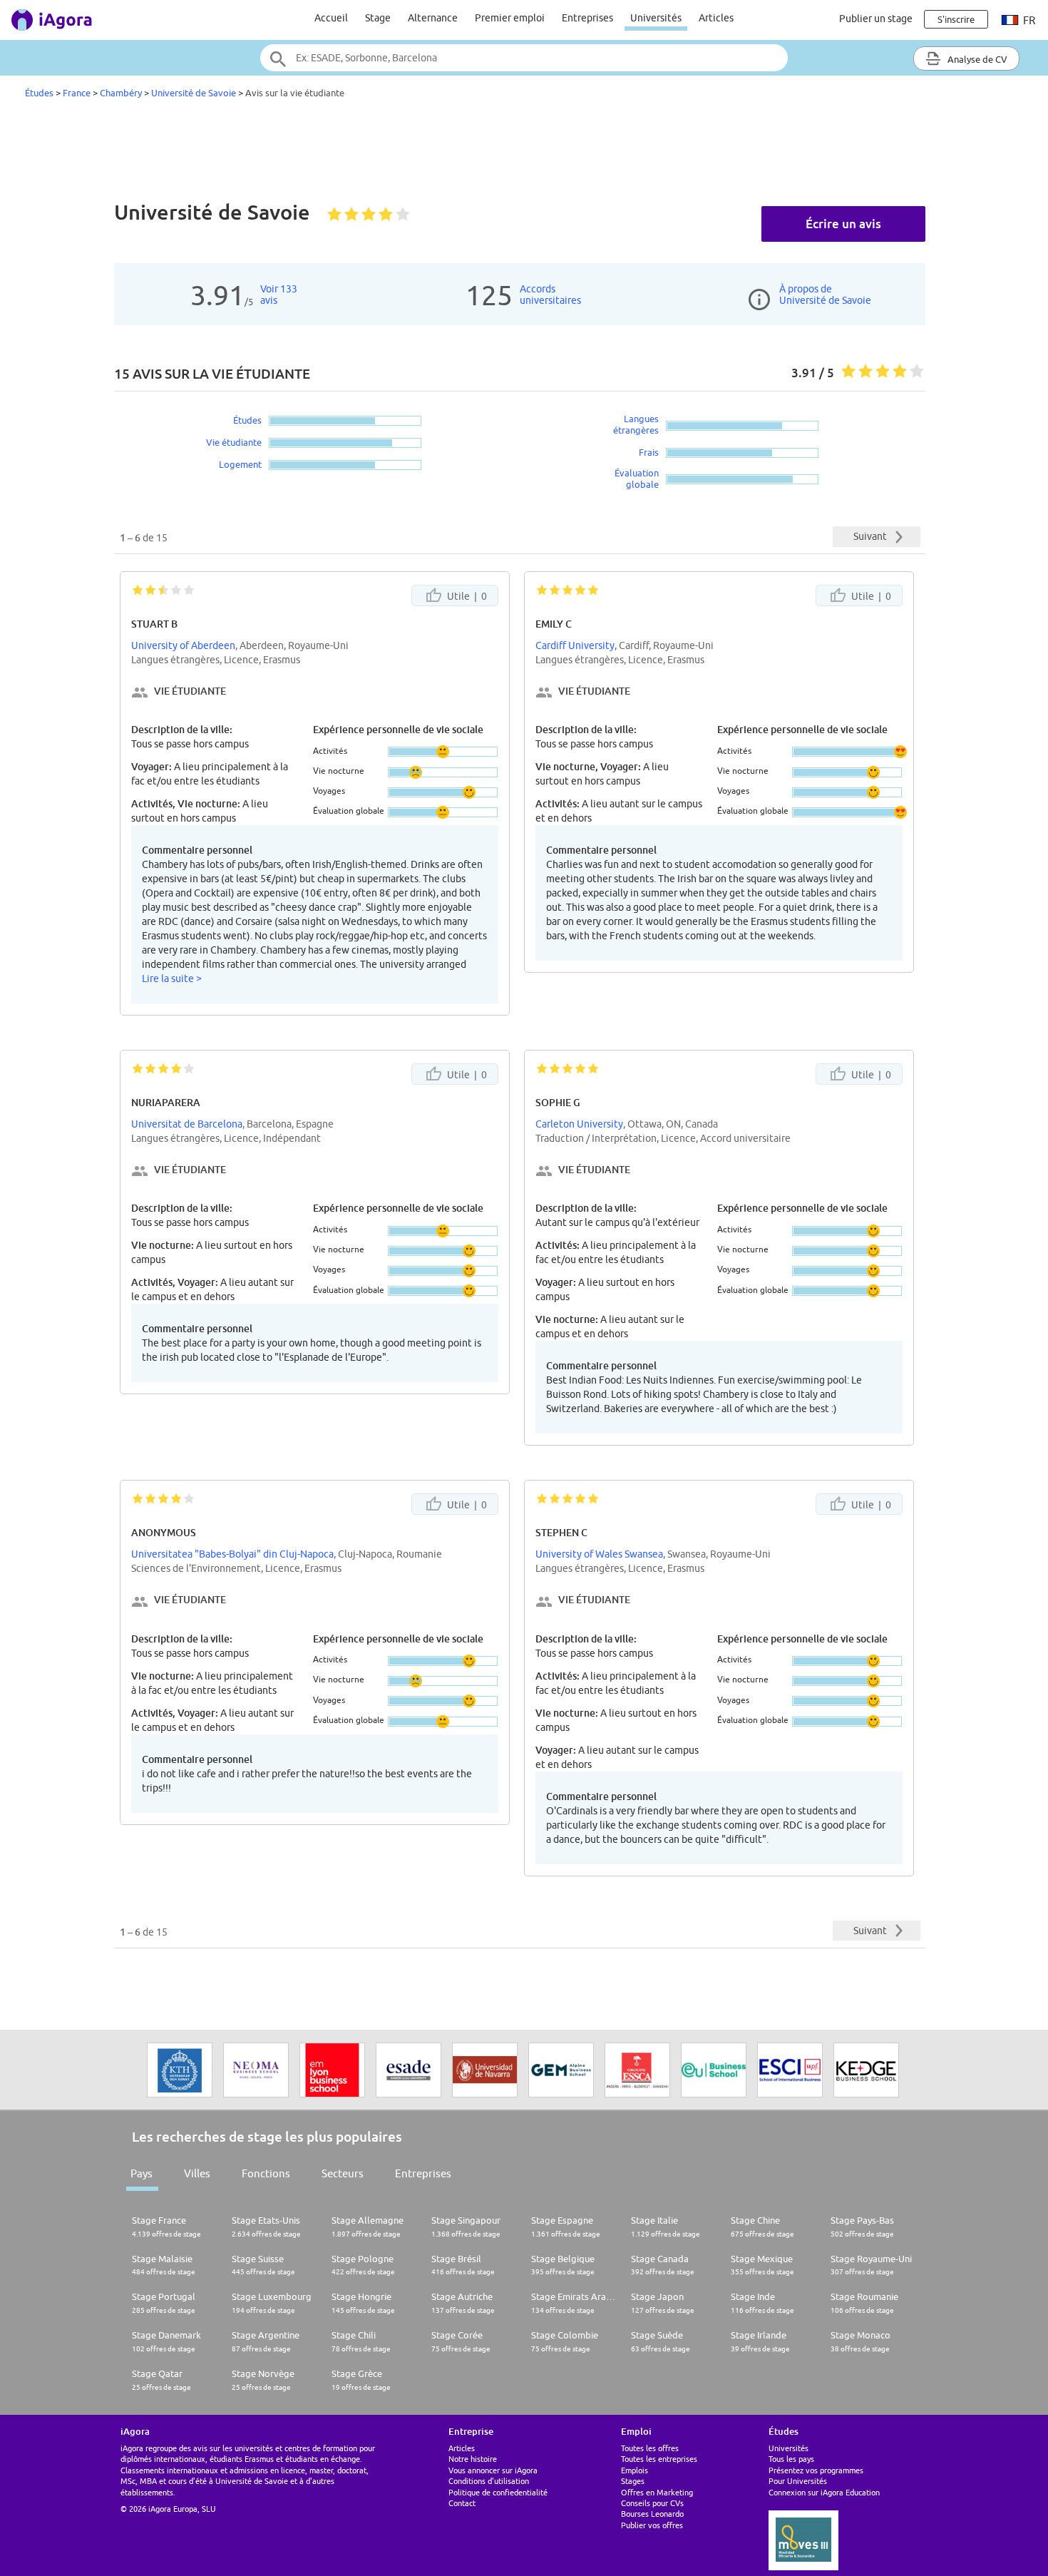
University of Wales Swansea (599, 1554)
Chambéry (121, 93)
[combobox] (524, 58)
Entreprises (587, 18)
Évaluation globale (637, 479)
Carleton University (579, 1124)
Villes (197, 2173)
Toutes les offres (650, 2448)
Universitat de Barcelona (187, 1124)
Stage (378, 18)
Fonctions (266, 2173)
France (77, 93)
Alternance (433, 18)
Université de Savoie (194, 93)
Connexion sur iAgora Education (824, 2492)
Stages (633, 2481)
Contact (462, 2503)
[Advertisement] (524, 153)
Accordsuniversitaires (550, 295)
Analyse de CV (976, 59)
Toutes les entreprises (659, 2459)
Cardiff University (575, 645)
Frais (649, 452)
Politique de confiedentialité (498, 2492)
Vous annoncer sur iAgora (493, 2470)
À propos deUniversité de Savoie (825, 295)
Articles (716, 18)
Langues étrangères (636, 424)
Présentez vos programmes (816, 2470)
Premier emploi (510, 18)
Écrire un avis (843, 224)
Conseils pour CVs (652, 2503)
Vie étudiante (234, 442)
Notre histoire (473, 2459)
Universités (656, 18)
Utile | (466, 596)
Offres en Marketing (657, 2492)
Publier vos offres (652, 2525)
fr (1028, 20)
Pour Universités (798, 2481)
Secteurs (343, 2173)
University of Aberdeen (183, 645)
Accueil (331, 18)
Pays (142, 2173)
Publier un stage (876, 19)
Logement (240, 464)
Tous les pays (791, 2459)
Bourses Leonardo (652, 2514)
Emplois (635, 2470)
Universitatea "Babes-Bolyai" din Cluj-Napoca (232, 1554)
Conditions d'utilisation (489, 2481)
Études (39, 93)
